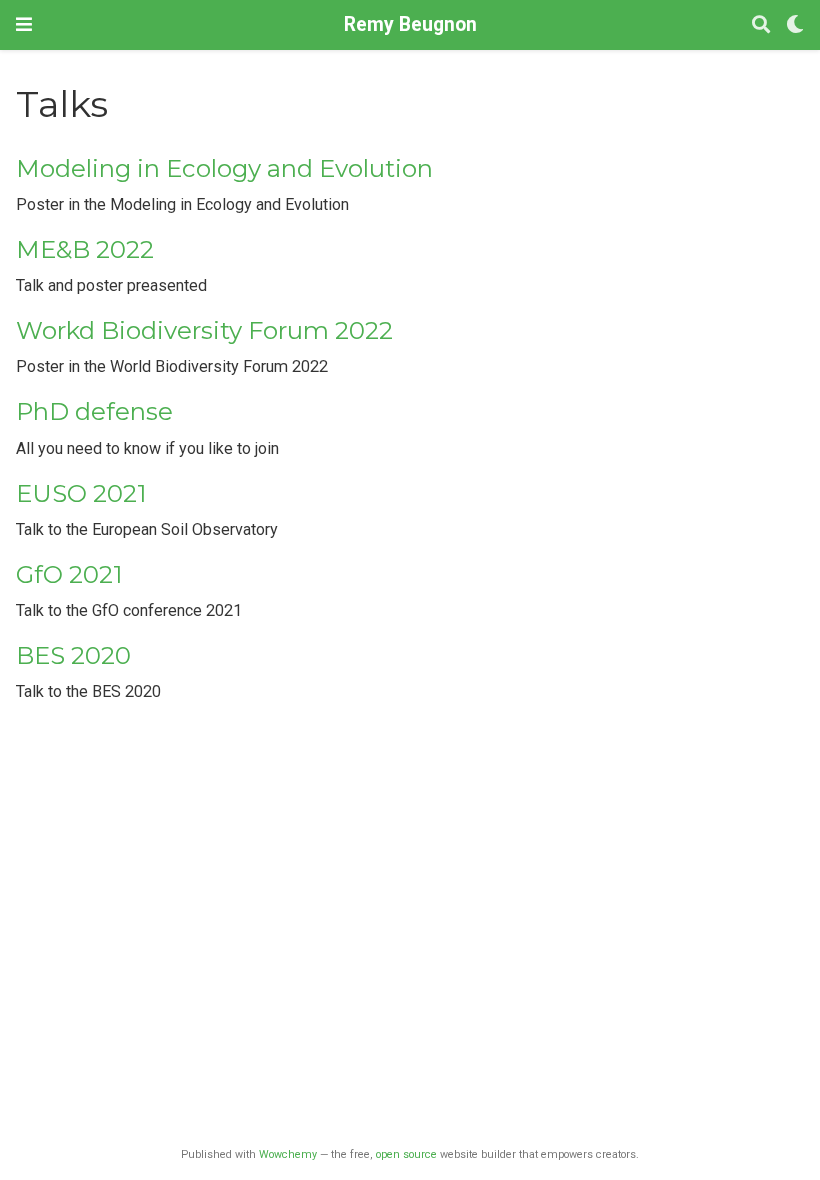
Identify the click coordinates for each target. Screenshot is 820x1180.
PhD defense (94, 411)
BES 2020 (73, 655)
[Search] (761, 25)
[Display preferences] (795, 25)
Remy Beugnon (410, 24)
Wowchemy (288, 1154)
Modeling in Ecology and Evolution (224, 168)
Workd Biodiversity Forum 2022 (204, 330)
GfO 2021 (69, 574)
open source (406, 1154)
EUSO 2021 (81, 493)
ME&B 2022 (85, 249)
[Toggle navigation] (24, 24)
